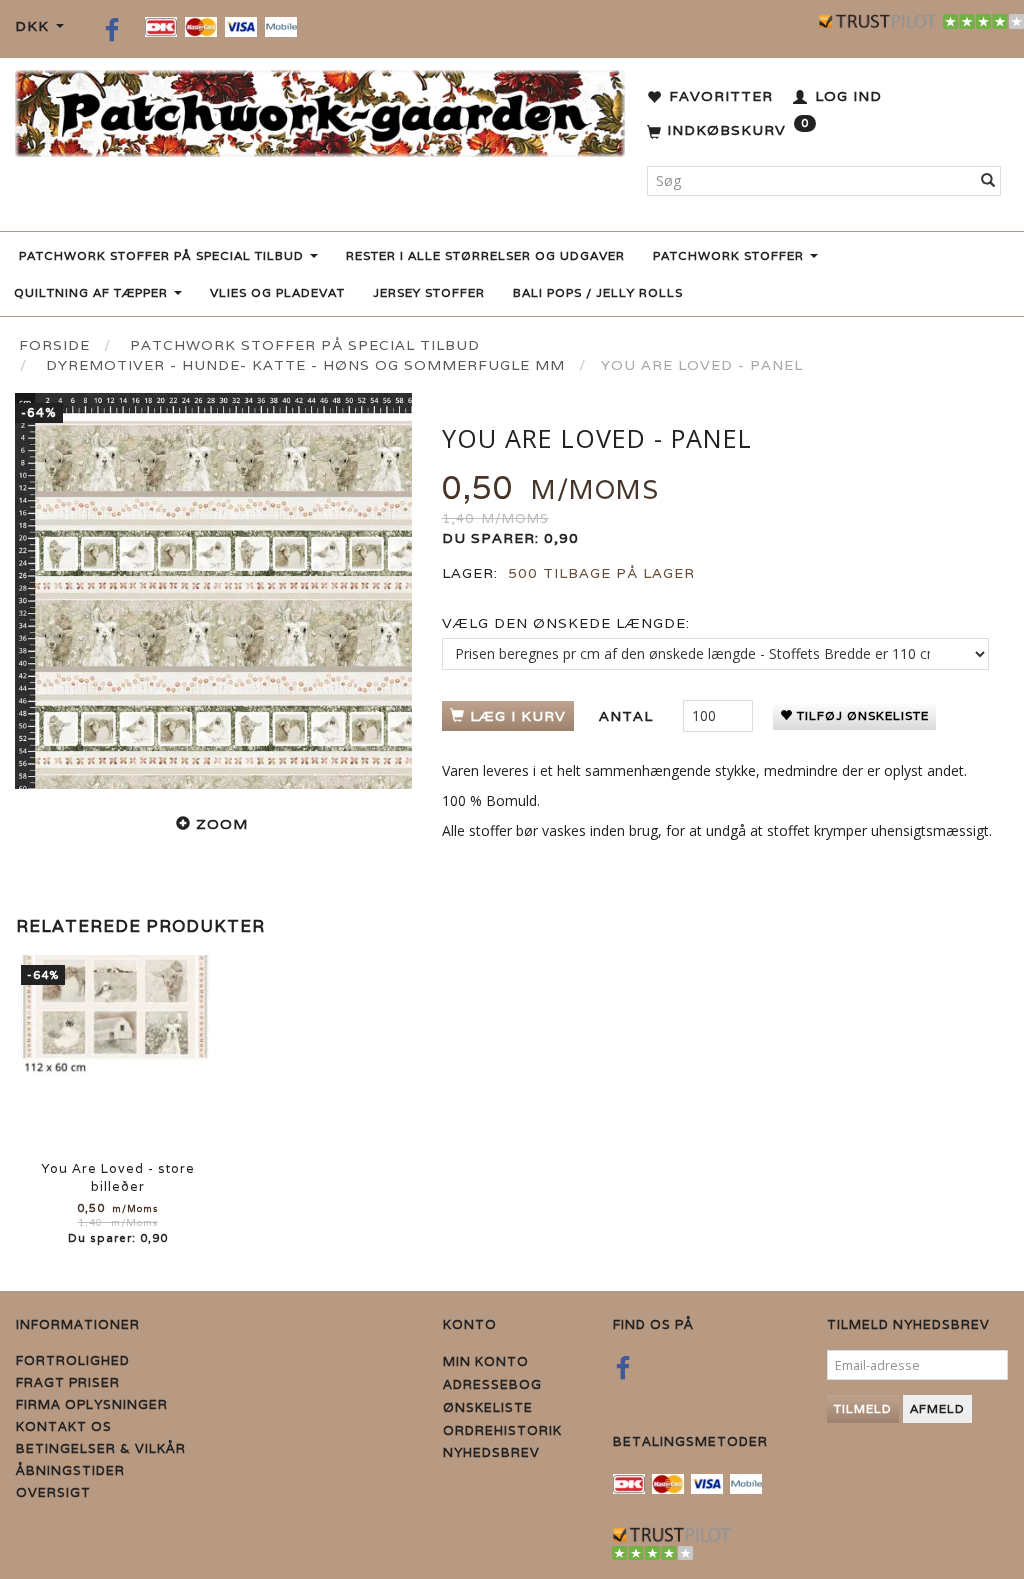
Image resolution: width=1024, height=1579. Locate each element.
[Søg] (988, 181)
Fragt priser (68, 1382)
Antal (628, 716)
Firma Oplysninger (92, 1404)
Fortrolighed (73, 1360)
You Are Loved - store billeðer (118, 1177)
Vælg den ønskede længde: (566, 623)
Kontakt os (64, 1426)
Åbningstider (70, 1470)
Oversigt (53, 1492)
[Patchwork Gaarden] (320, 109)
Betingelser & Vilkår (101, 1448)
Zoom (222, 824)
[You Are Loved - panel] (213, 591)
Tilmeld (863, 1408)
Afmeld (937, 1408)
